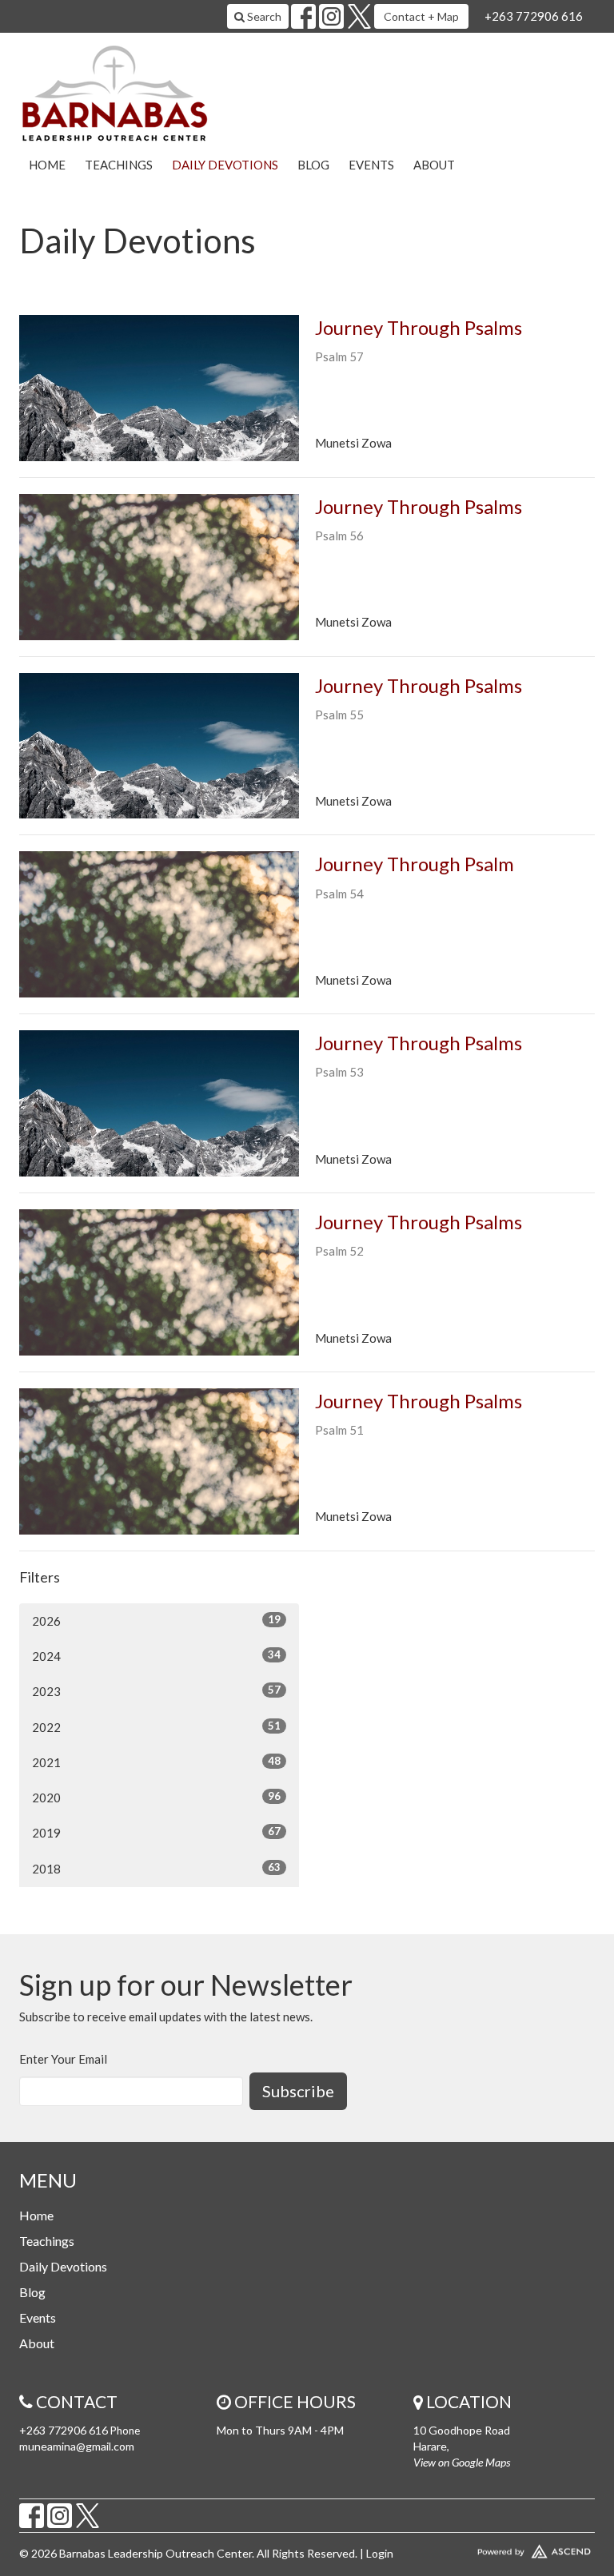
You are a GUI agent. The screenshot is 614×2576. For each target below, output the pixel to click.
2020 (156, 1797)
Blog (313, 165)
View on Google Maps (462, 2462)
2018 (156, 1868)
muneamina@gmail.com (77, 2446)
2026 (156, 1620)
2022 (156, 1727)
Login (380, 2553)
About (434, 165)
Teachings (119, 165)
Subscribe (298, 2091)
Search (263, 16)
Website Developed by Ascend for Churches (504, 2548)
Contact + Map (421, 16)
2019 (156, 1832)
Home (47, 165)
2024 (156, 1656)
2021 (156, 1762)
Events (371, 165)
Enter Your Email (63, 2059)
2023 (156, 1691)
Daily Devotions (225, 165)
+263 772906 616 (534, 16)
